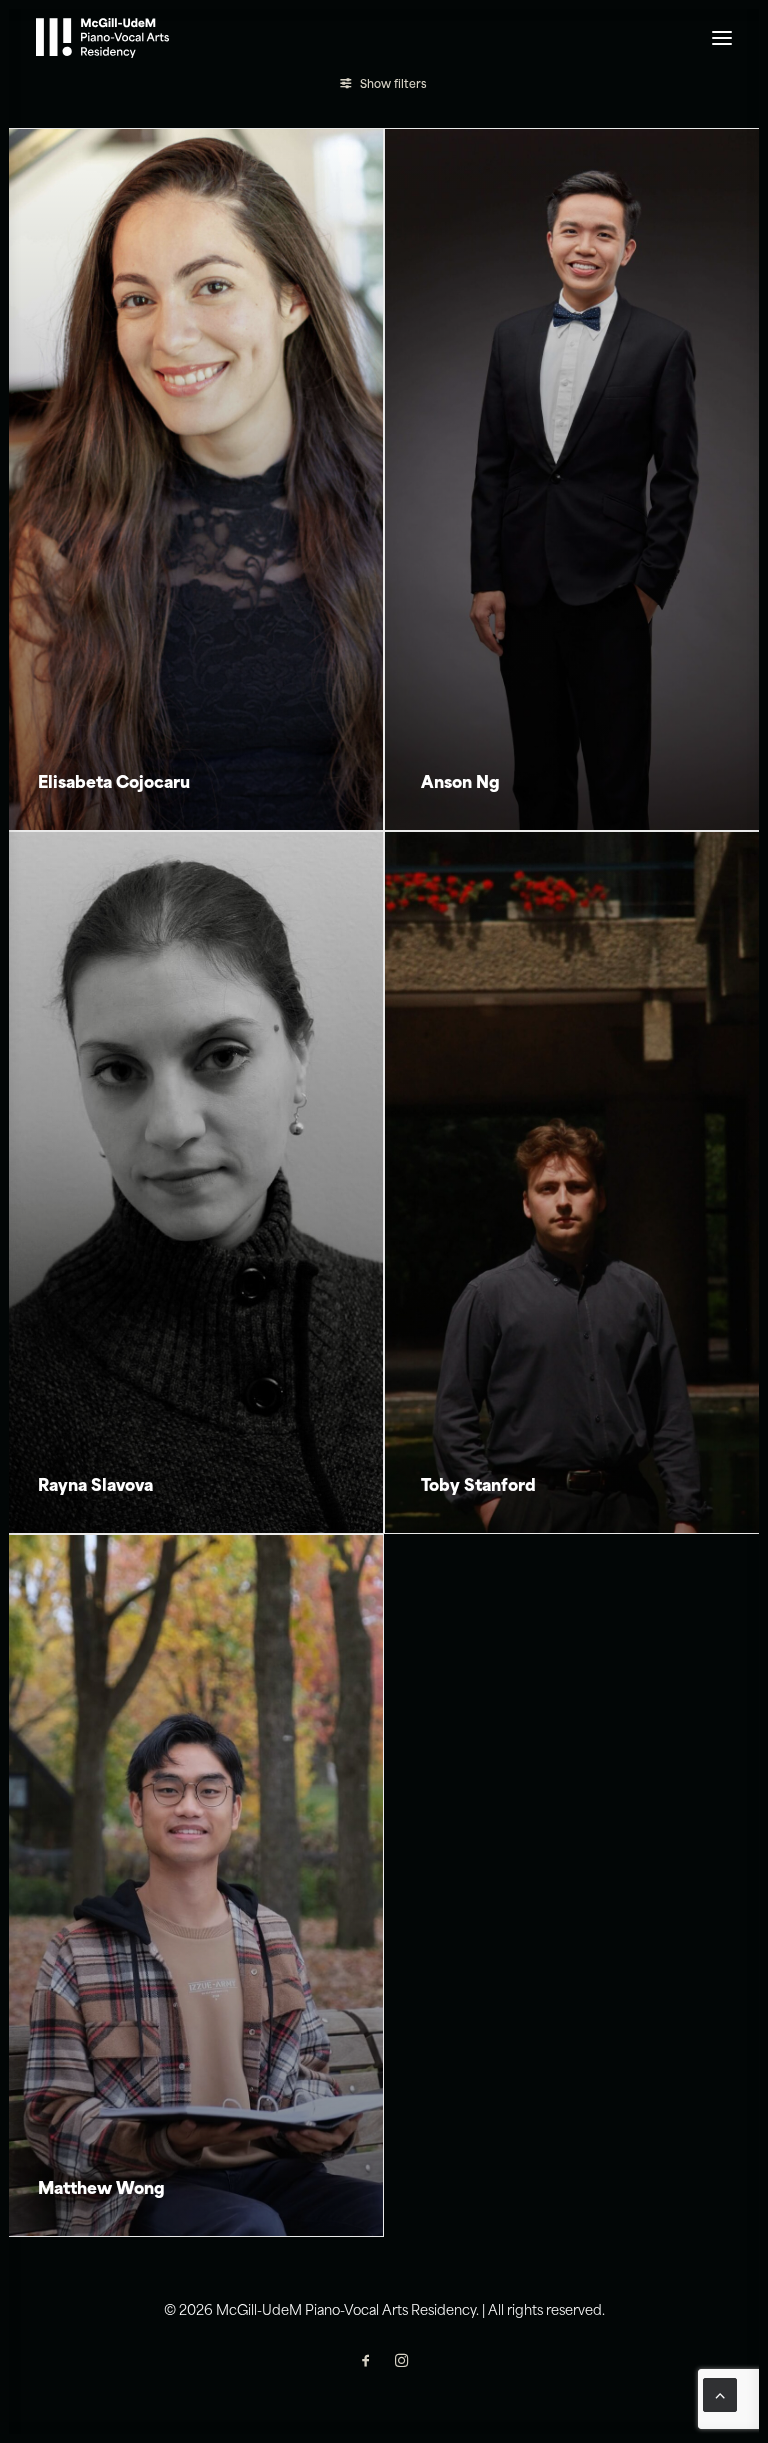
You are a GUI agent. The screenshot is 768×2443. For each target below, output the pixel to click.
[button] (722, 38)
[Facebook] (366, 2364)
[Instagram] (402, 2364)
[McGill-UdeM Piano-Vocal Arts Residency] (102, 38)
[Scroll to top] (720, 2395)
